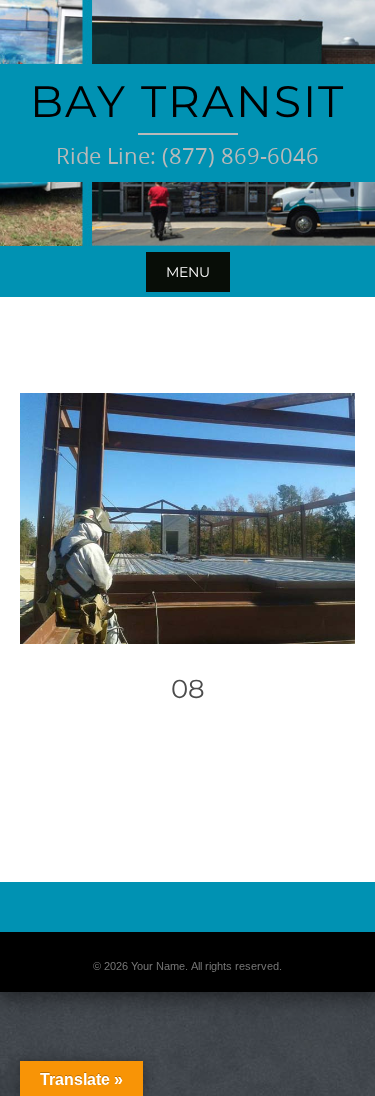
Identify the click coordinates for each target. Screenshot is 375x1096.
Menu (188, 272)
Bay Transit (187, 101)
